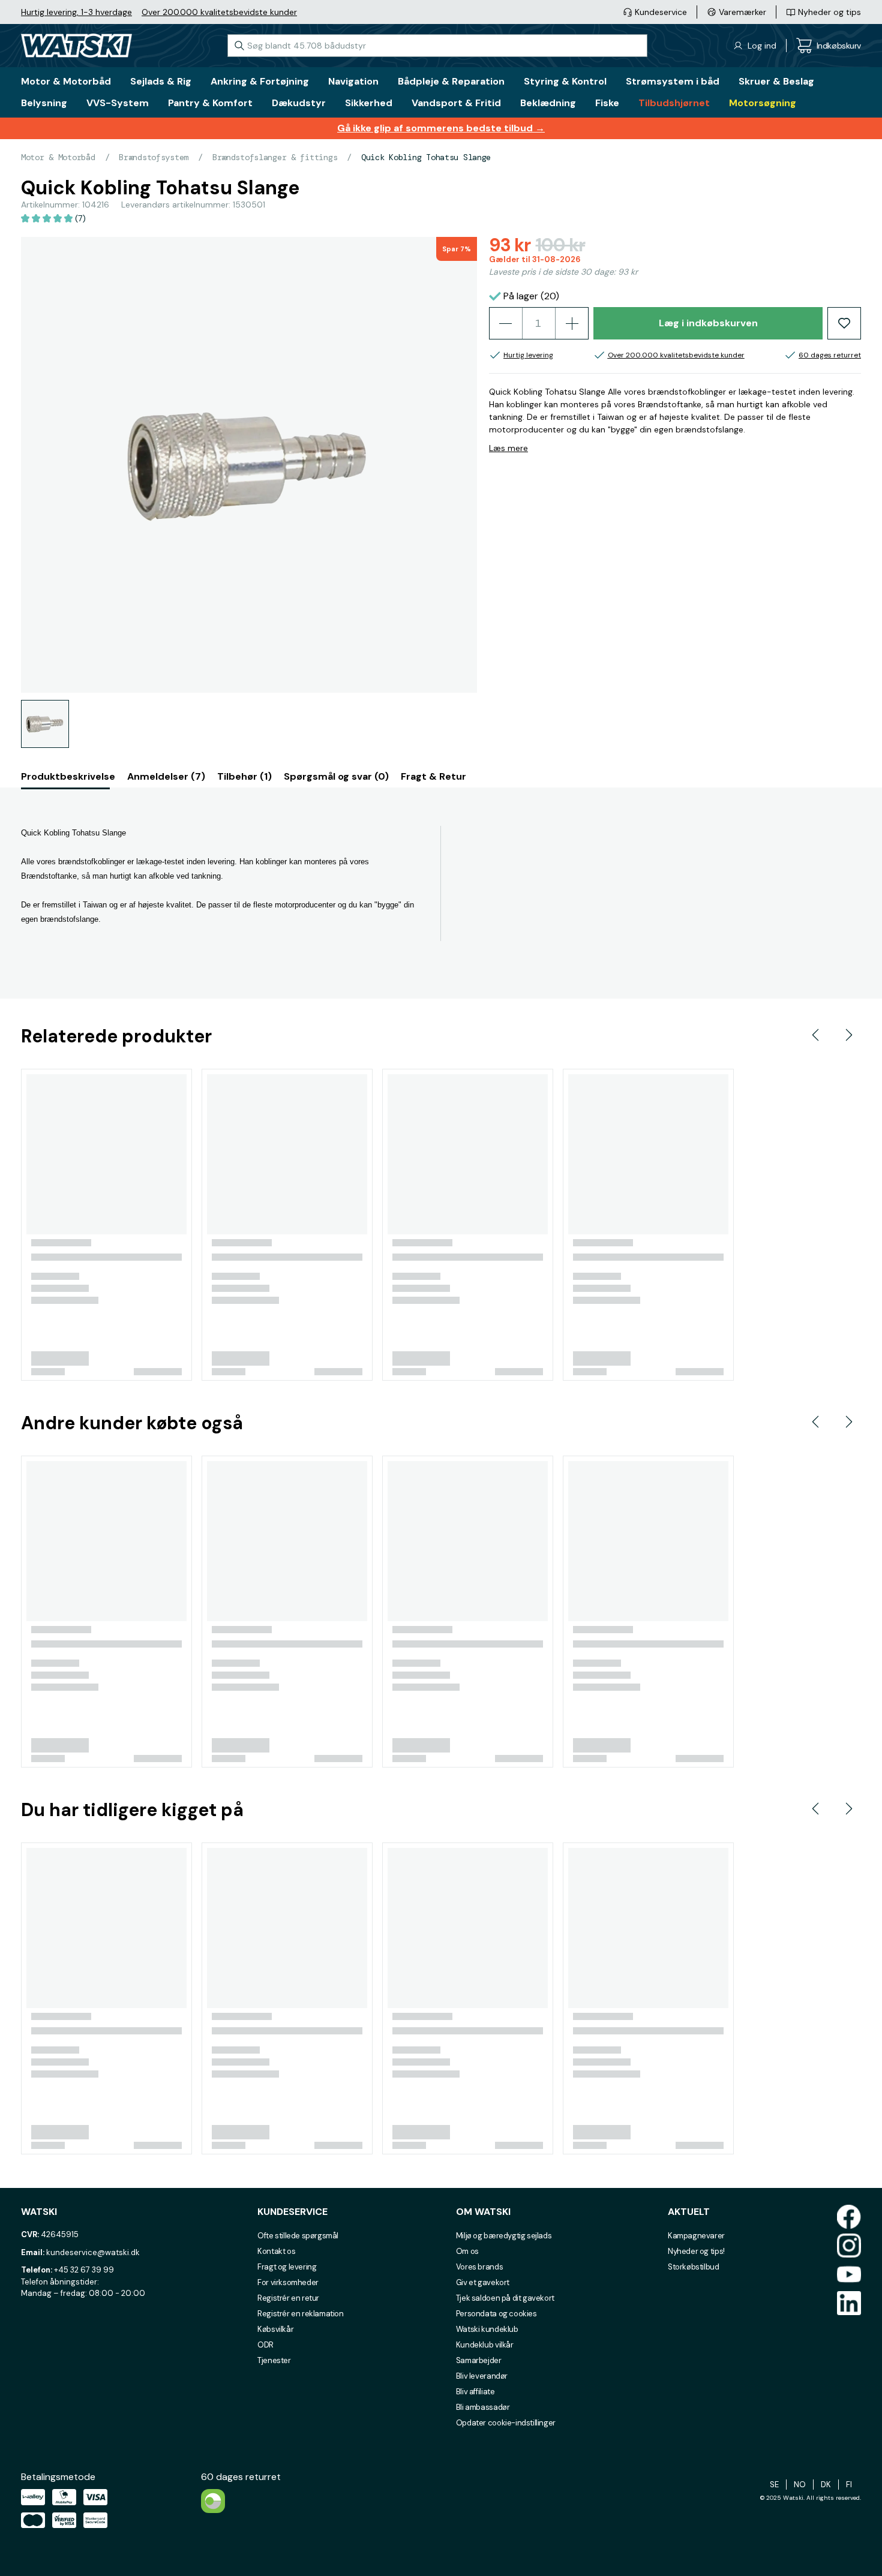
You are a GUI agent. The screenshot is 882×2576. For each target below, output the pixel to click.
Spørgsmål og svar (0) (336, 776)
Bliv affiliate (475, 2392)
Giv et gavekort (483, 2282)
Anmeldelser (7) (166, 776)
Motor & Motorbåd (58, 157)
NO (800, 2485)
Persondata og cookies (496, 2314)
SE (774, 2485)
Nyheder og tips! (696, 2251)
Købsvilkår (275, 2329)
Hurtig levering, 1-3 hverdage (76, 12)
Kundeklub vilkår (485, 2345)
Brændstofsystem (154, 157)
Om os (467, 2251)
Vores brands (479, 2267)
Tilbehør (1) (244, 776)
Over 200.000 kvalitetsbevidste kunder (219, 12)
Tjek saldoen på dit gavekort (505, 2298)
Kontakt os (276, 2251)
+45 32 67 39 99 (84, 2270)
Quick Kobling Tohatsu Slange (426, 157)
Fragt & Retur (433, 776)
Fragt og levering (287, 2267)
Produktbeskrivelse (68, 776)
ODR (265, 2345)
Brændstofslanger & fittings (275, 157)
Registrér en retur (288, 2298)
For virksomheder (288, 2282)
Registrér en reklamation (301, 2314)
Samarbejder (479, 2360)
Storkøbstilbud (694, 2267)
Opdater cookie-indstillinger (506, 2423)
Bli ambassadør (483, 2407)
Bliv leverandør (482, 2376)
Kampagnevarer (696, 2236)
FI (849, 2485)
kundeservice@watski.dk (93, 2252)
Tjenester (274, 2360)
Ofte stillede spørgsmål (298, 2236)
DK (826, 2485)
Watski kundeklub (487, 2329)
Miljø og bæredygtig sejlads (504, 2236)
